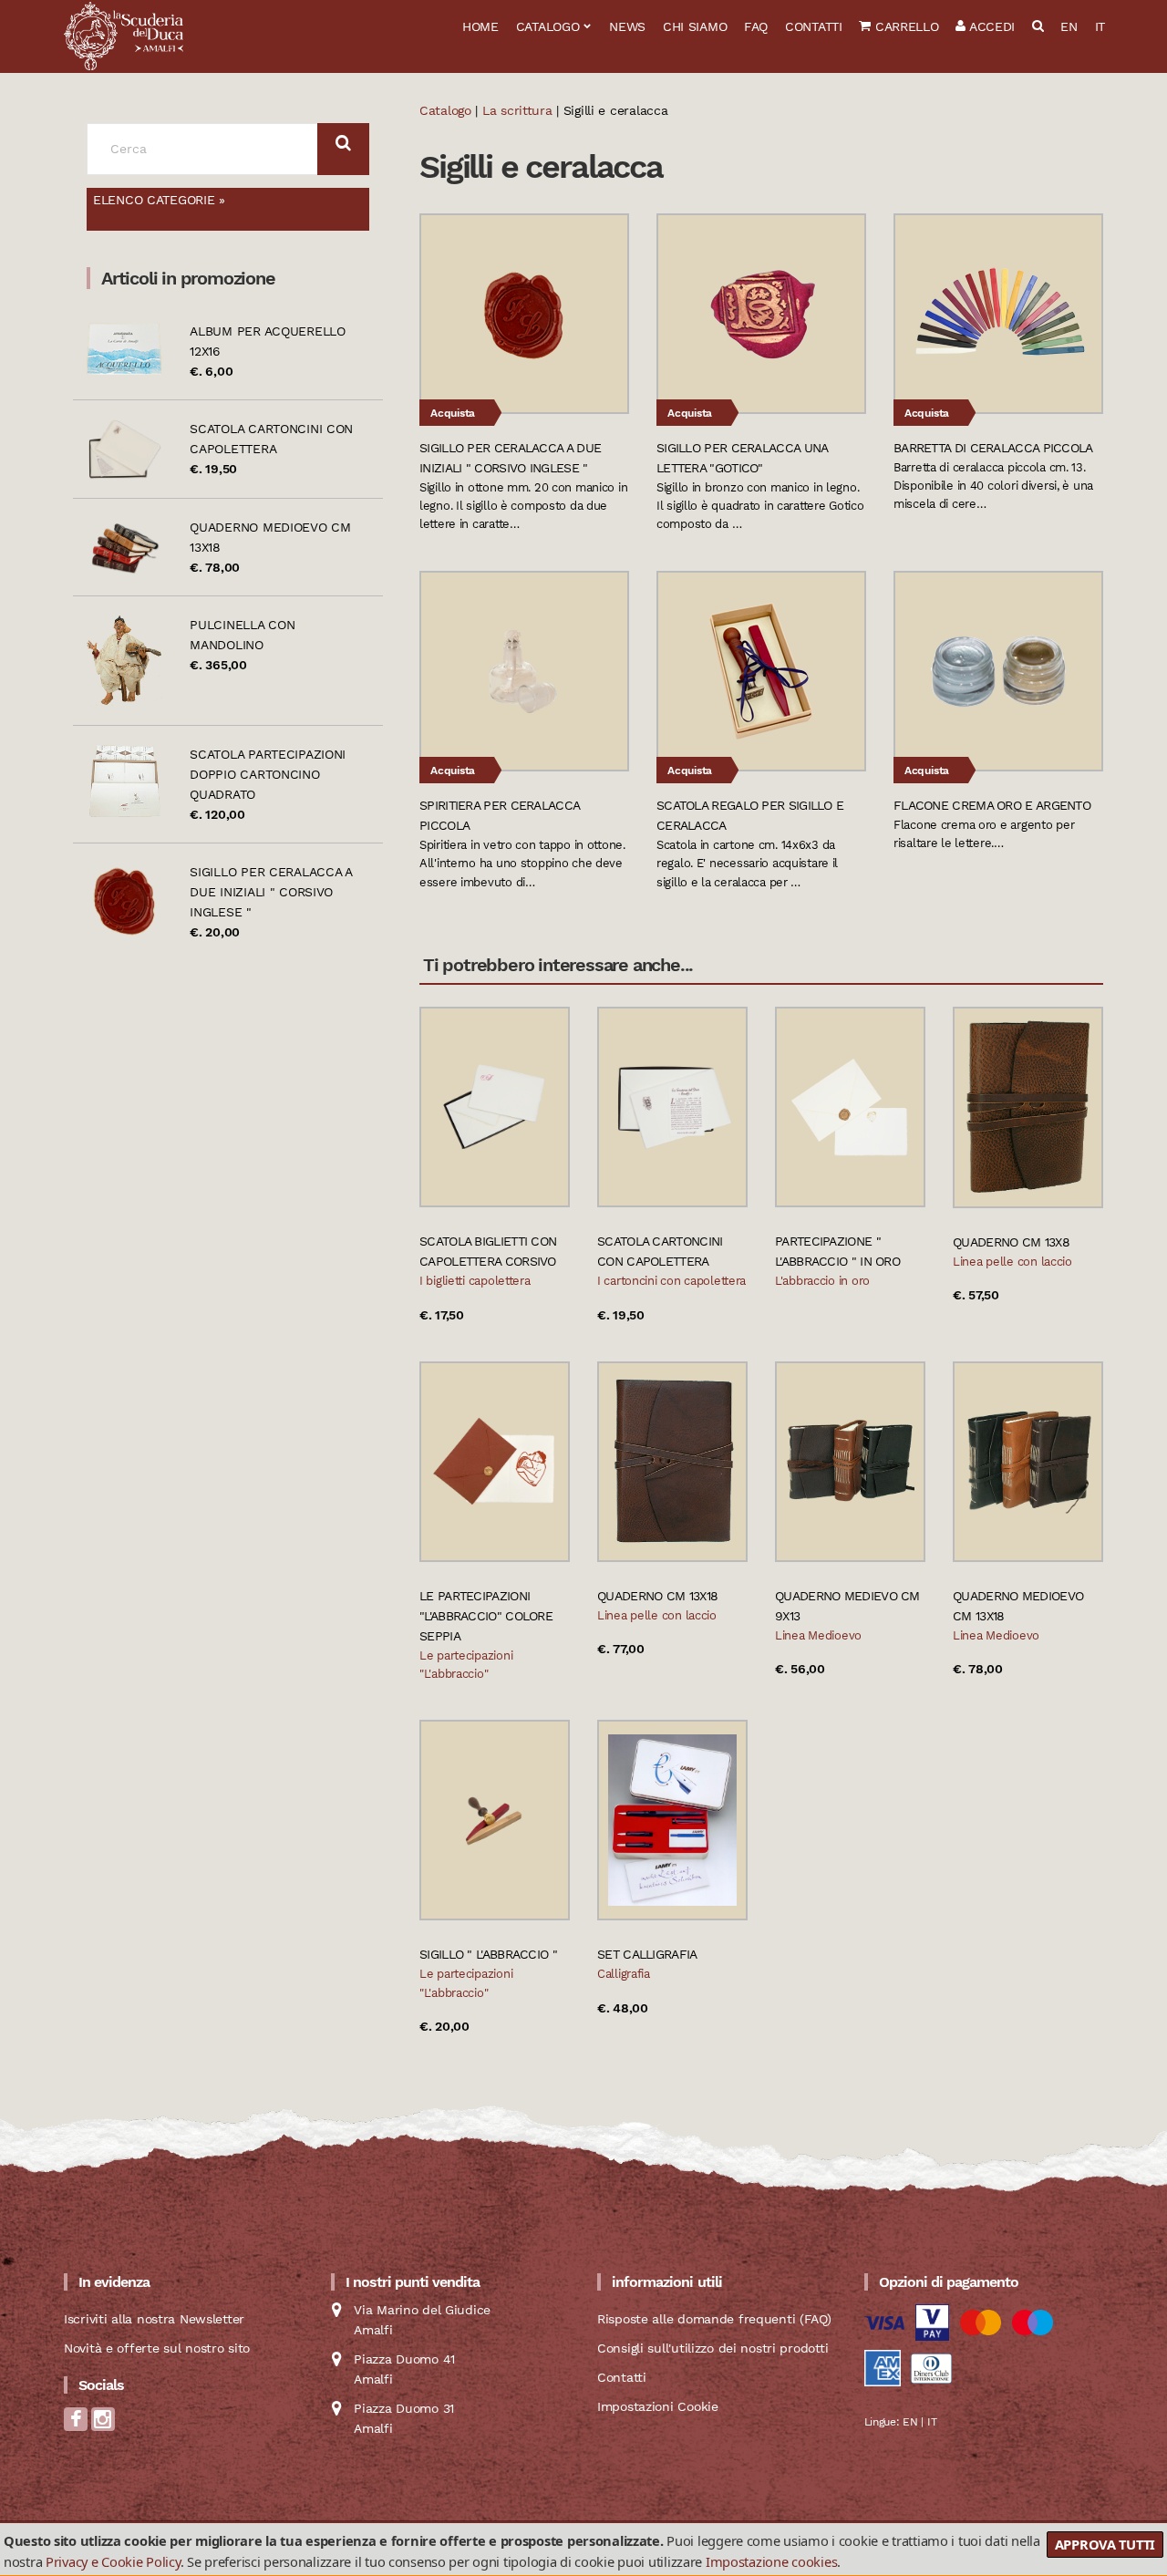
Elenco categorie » (159, 200)
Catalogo (548, 26)
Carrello (904, 26)
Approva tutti (1105, 2544)
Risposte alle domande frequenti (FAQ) (714, 2319)
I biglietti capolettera (475, 1281)
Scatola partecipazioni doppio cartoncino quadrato (268, 774)
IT (1100, 26)
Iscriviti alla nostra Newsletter (154, 2319)
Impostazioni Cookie (658, 2406)
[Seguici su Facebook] (76, 2425)
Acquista (453, 413)
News (627, 26)
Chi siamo (695, 26)
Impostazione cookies (771, 2561)
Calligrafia (624, 1974)
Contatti (814, 26)
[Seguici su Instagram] (103, 2425)
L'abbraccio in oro (822, 1281)
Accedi (990, 26)
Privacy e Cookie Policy (113, 2561)
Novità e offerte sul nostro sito (157, 2348)
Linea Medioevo (818, 1635)
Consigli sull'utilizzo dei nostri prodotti (713, 2348)
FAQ (756, 26)
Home (480, 26)
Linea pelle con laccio (1012, 1262)
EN (1069, 26)
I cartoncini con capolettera (671, 1281)
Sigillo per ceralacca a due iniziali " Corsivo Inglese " (271, 892)
